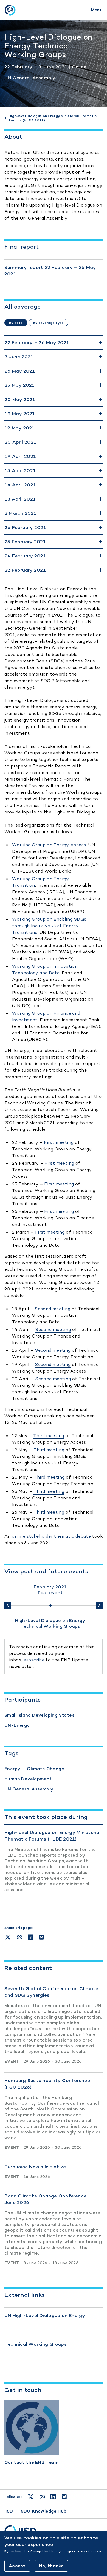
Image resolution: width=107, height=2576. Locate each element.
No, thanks (51, 2566)
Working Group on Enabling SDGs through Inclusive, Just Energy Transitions (49, 926)
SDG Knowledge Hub (44, 2511)
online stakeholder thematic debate (51, 1536)
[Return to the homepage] (10, 10)
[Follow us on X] (31, 2497)
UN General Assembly (30, 78)
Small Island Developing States (39, 1715)
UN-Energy (17, 1725)
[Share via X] (8, 1937)
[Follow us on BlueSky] (64, 2497)
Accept (17, 2566)
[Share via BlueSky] (41, 1937)
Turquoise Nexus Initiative (35, 2167)
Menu (97, 10)
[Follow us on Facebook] (42, 2497)
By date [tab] (16, 323)
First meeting (59, 1142)
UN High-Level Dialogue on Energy (45, 2315)
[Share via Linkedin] (30, 1937)
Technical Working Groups (36, 2344)
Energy (12, 1769)
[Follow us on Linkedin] (53, 2497)
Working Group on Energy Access (49, 845)
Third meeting (49, 1436)
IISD (9, 2511)
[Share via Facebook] (19, 1937)
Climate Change (46, 1769)
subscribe (35, 1660)
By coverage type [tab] (48, 323)
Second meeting (52, 1309)
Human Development (28, 1779)
